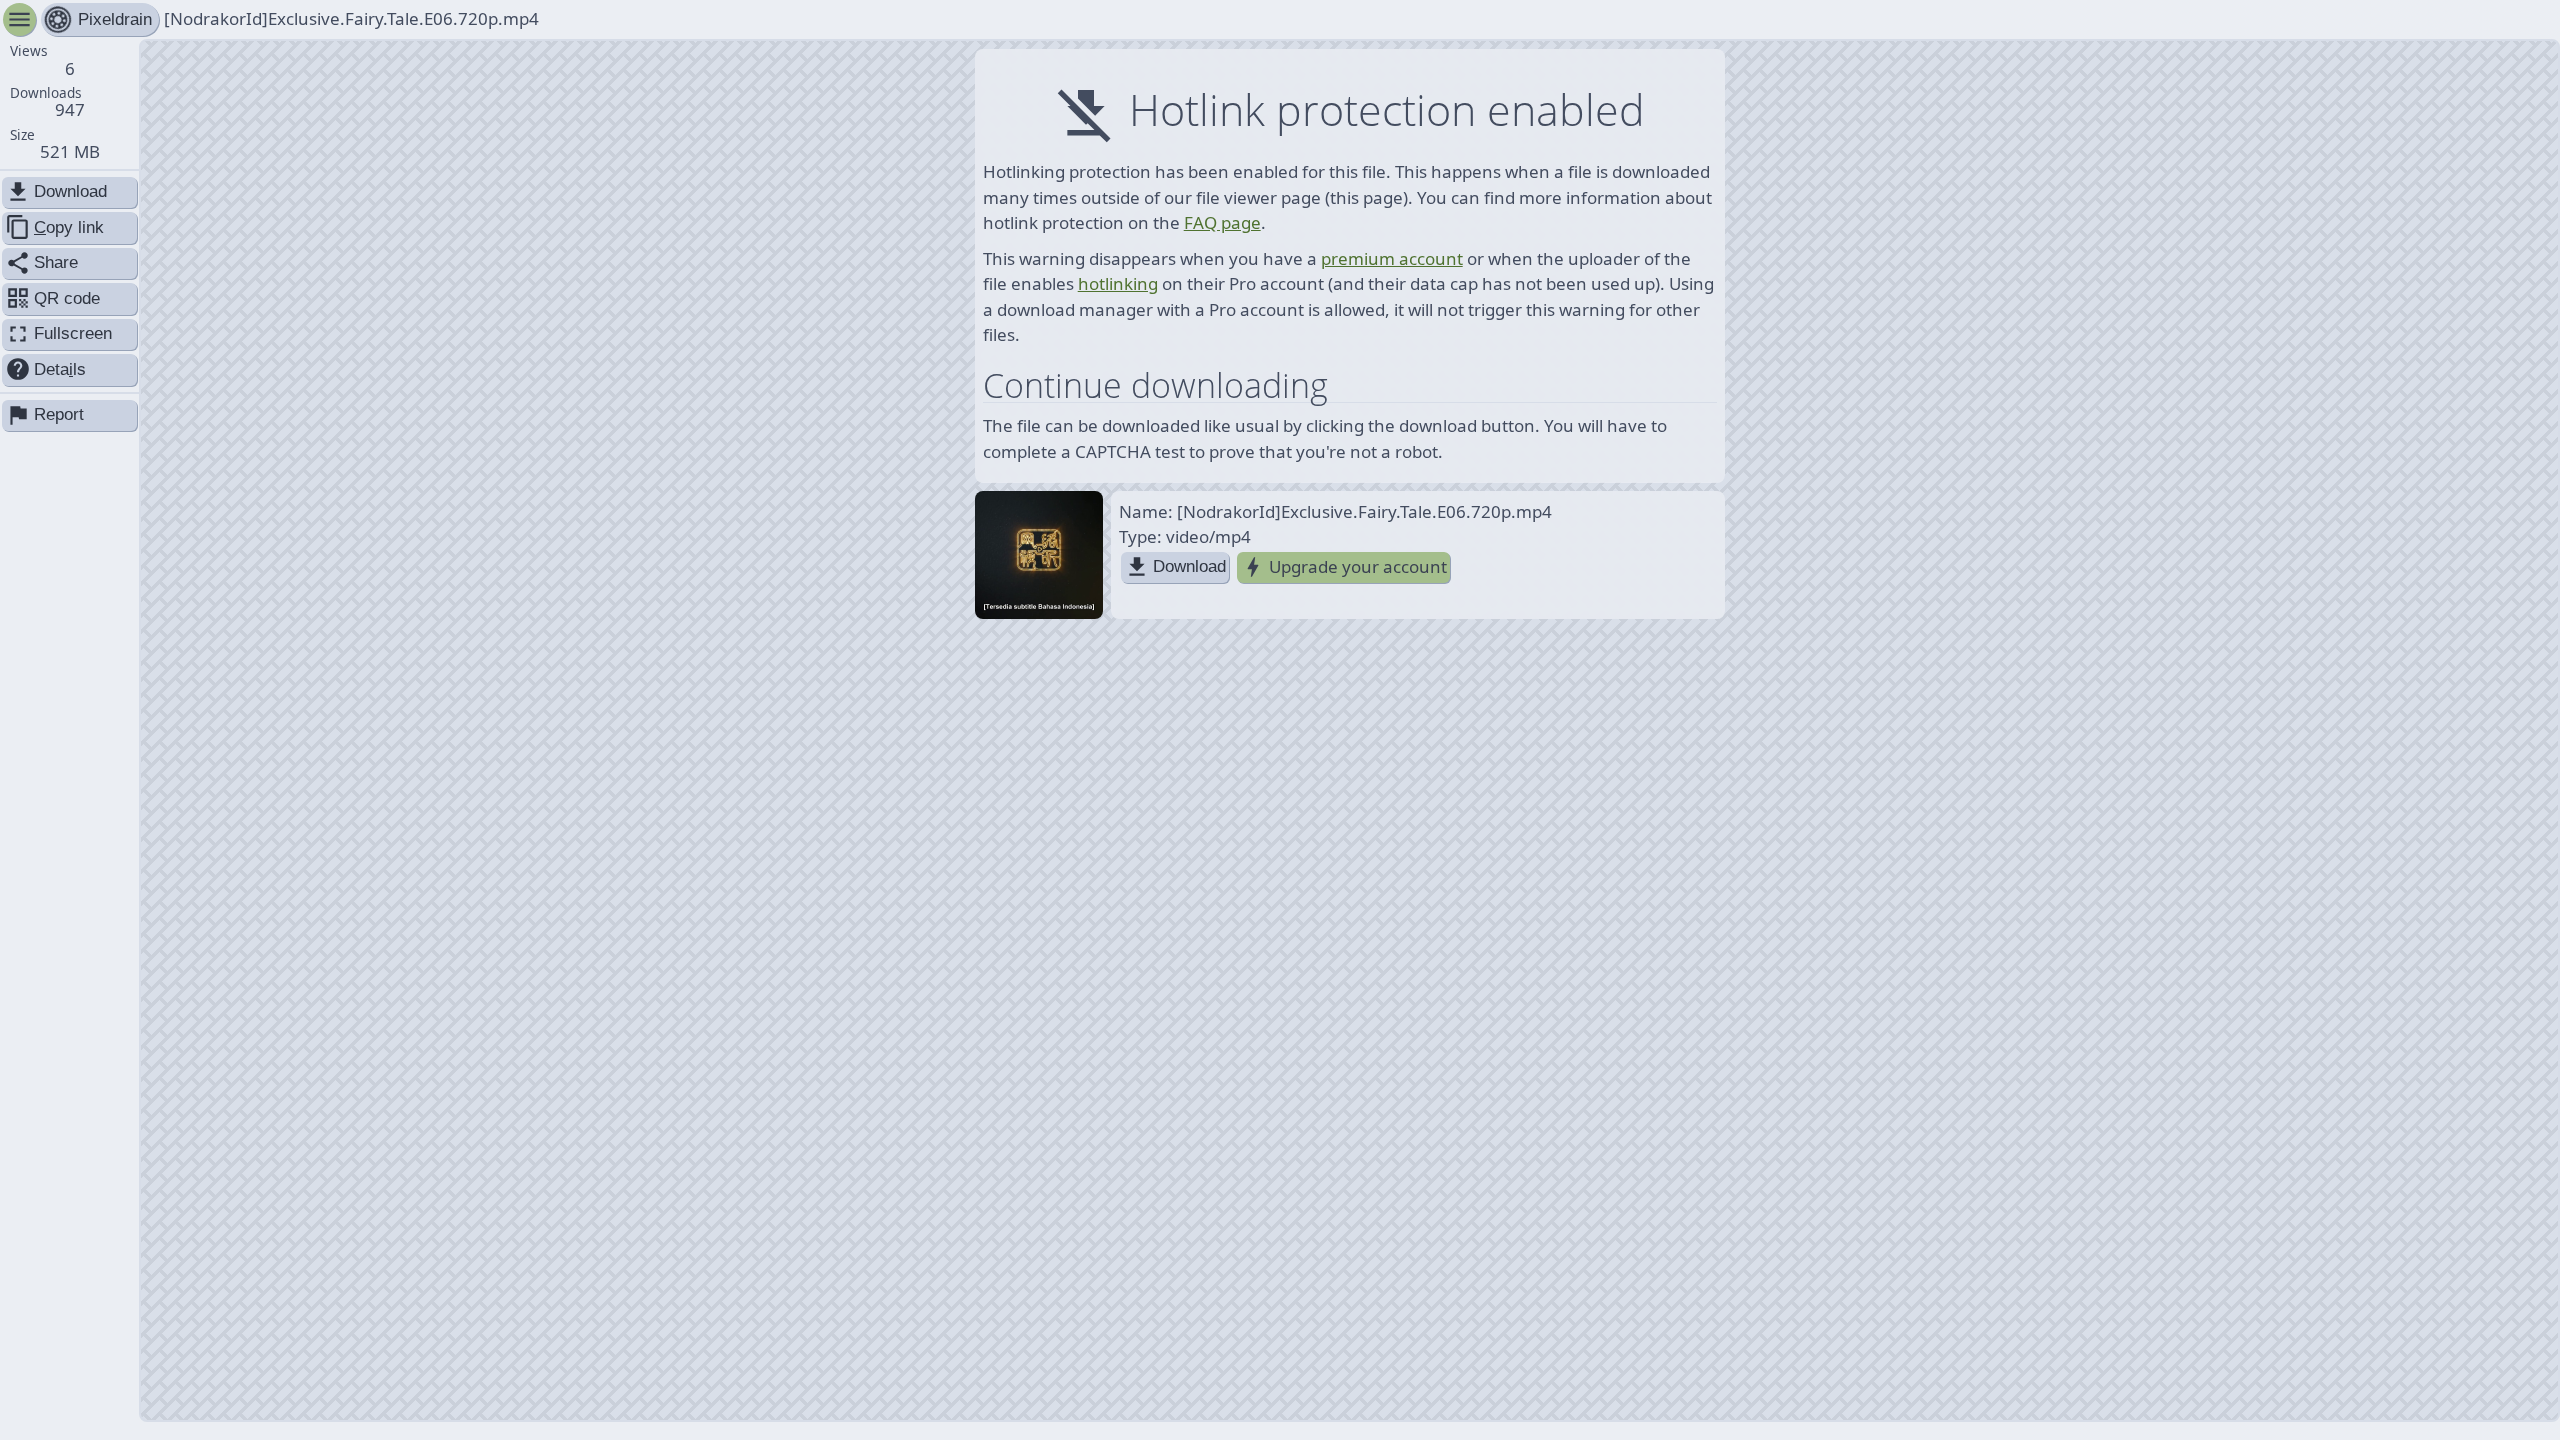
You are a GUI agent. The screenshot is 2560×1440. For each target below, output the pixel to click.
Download (1175, 567)
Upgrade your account (1343, 567)
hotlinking (1118, 283)
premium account (1392, 258)
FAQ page (1222, 222)
